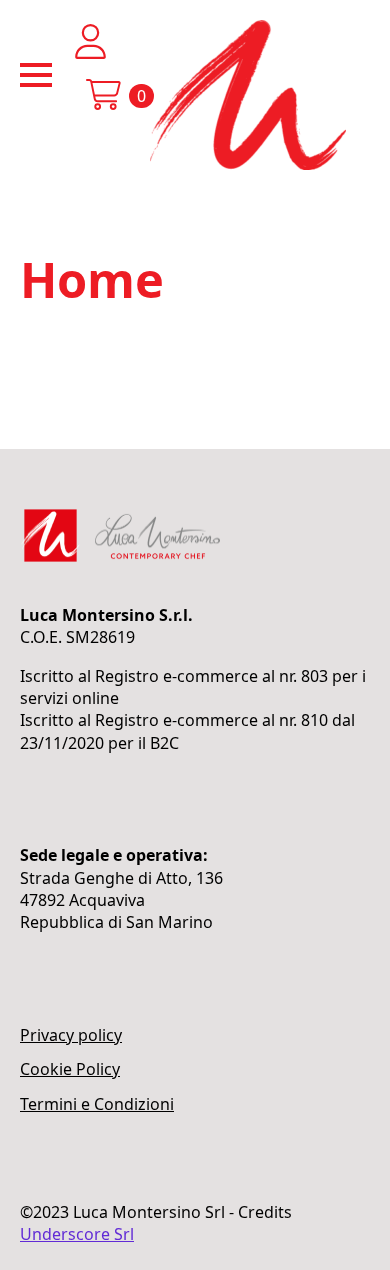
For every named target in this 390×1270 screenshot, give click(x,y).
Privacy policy (71, 1035)
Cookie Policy (70, 1069)
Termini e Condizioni (97, 1104)
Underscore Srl (77, 1234)
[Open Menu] (36, 75)
